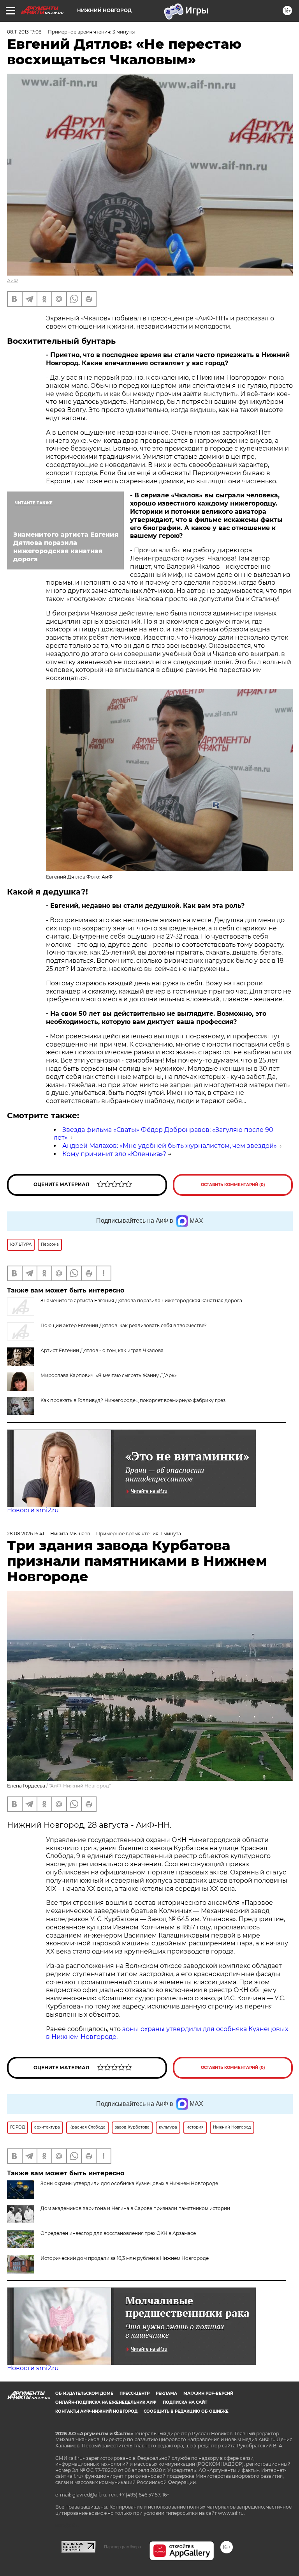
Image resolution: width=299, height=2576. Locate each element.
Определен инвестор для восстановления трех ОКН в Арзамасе (118, 2233)
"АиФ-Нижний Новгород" (80, 1786)
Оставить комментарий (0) (233, 1185)
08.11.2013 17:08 (24, 32)
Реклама (166, 2393)
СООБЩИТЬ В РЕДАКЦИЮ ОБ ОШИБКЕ (186, 2411)
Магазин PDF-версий (208, 2393)
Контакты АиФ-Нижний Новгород (96, 2411)
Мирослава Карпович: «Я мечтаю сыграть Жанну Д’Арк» (109, 1375)
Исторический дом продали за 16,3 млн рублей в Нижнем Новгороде (125, 2258)
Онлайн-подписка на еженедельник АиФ (106, 2402)
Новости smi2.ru (33, 1510)
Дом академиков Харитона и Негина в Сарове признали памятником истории (135, 2208)
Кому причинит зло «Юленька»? (114, 1154)
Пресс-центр (135, 2393)
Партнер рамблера (122, 2547)
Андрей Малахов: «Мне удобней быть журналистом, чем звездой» (170, 1146)
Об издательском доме (84, 2393)
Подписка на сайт (185, 2402)
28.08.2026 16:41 (26, 1534)
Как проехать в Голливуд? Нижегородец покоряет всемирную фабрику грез (133, 1400)
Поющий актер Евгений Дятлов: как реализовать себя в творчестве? (124, 1325)
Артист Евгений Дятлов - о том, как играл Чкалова (102, 1350)
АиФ (12, 280)
